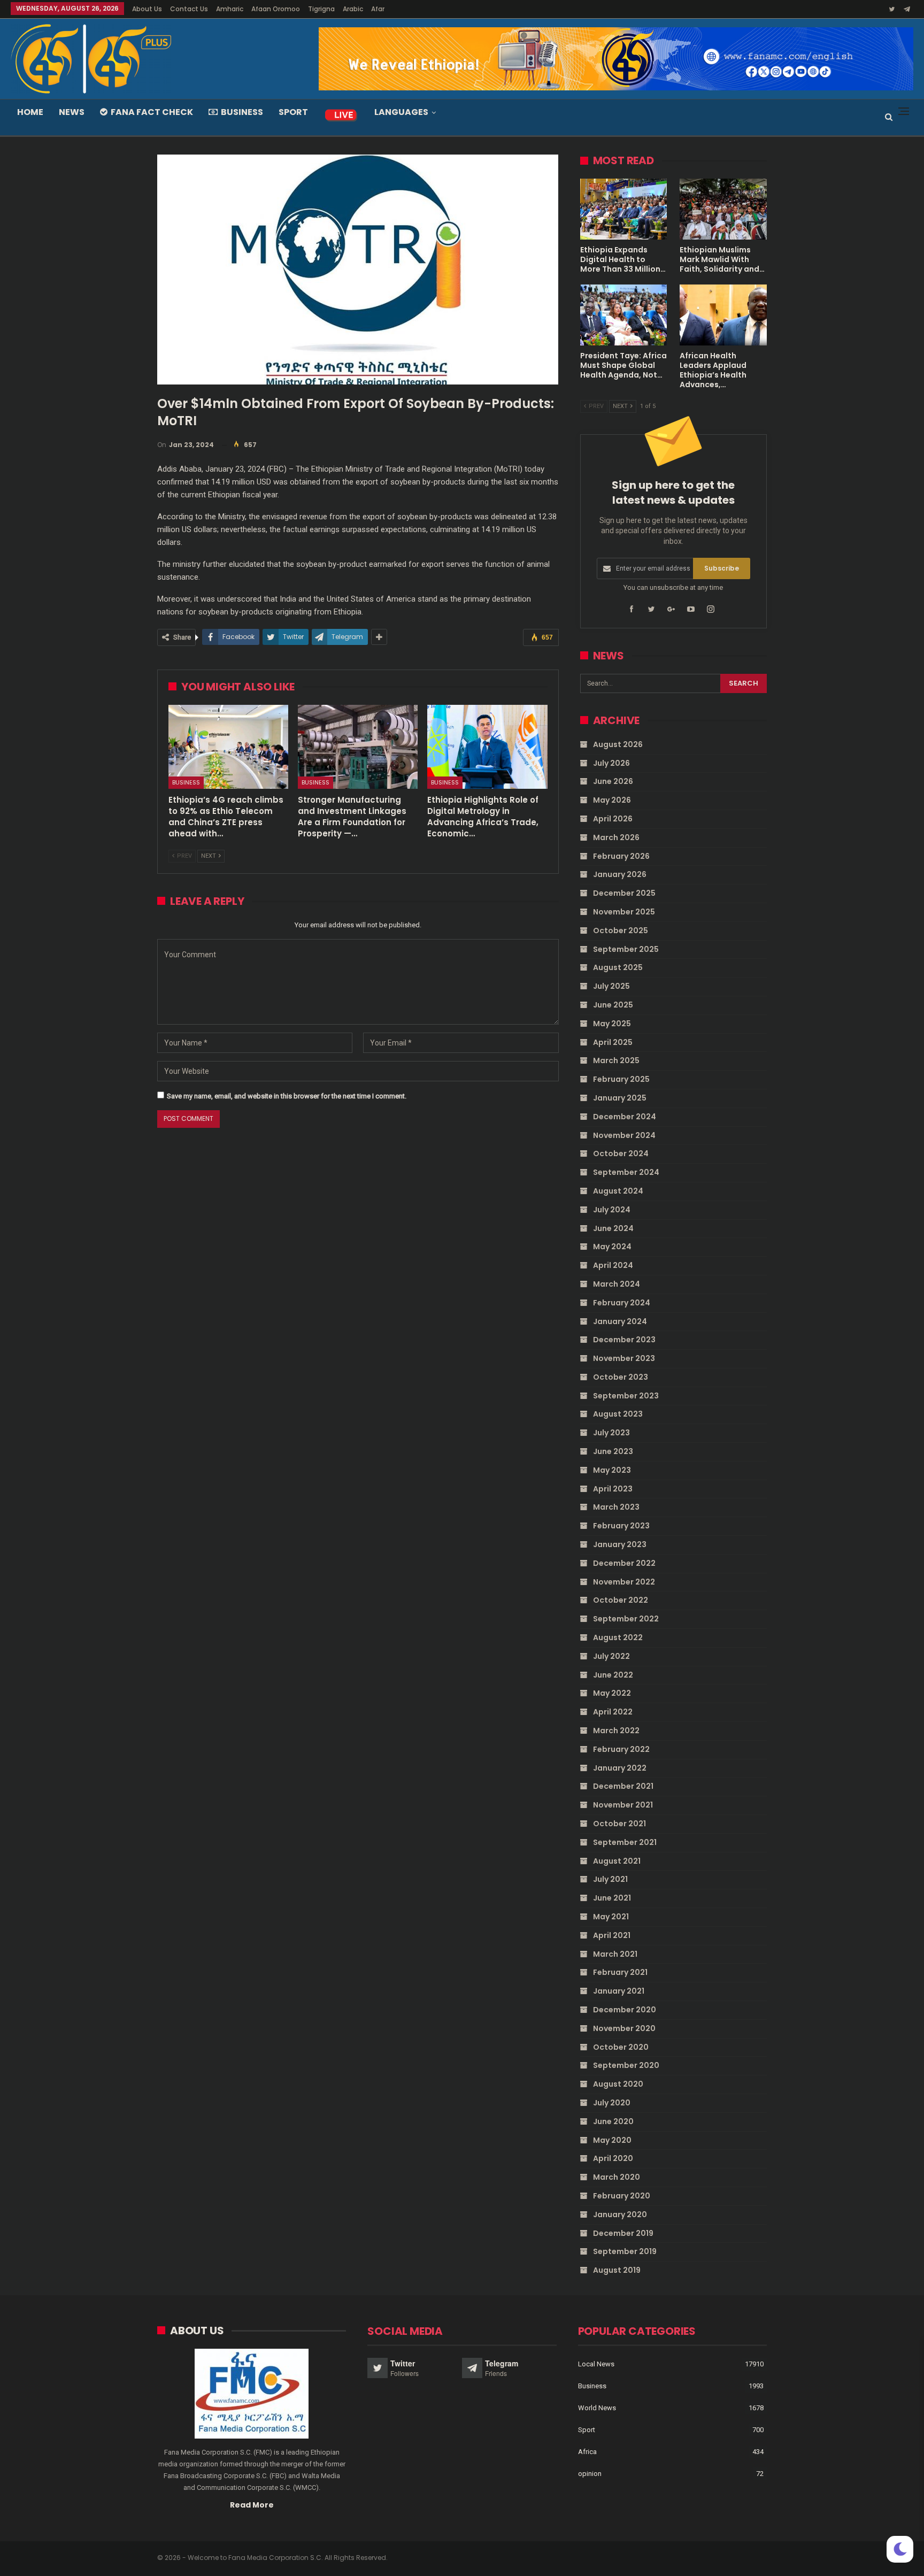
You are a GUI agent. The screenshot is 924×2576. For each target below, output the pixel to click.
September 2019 (625, 2251)
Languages (401, 112)
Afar (378, 9)
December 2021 (623, 1786)
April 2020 (613, 2158)
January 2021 (619, 1991)
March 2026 (616, 837)
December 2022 (624, 1563)
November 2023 (624, 1358)
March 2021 (615, 1954)
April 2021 (612, 1935)
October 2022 (621, 1600)
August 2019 (617, 2270)
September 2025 (626, 949)
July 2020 (612, 2103)
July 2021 (610, 1879)
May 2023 (612, 1470)
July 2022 (611, 1656)
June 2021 (612, 1898)
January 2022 (620, 1768)
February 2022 (621, 1749)
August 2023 (618, 1414)
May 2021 (611, 1917)
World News (597, 2408)
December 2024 (625, 1117)
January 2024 (620, 1321)
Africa (587, 2452)
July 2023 (611, 1433)
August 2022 (618, 1637)
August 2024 (618, 1191)
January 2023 (620, 1544)
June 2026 (613, 781)
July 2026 (611, 763)
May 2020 (612, 2140)
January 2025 (620, 1098)
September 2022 (626, 1619)
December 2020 (625, 2010)
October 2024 (621, 1154)
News (72, 112)
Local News (596, 2364)
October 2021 (619, 1824)
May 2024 (612, 1247)
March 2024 (617, 1284)
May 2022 (612, 1693)
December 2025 (624, 893)
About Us (147, 9)
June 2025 (613, 1005)
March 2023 (616, 1507)
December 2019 (623, 2233)
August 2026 (618, 744)
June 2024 (613, 1228)
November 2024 (624, 1135)
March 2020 (617, 2177)
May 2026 (612, 800)
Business (242, 112)
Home (30, 112)
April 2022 (613, 1712)
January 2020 (620, 2214)
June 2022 (613, 1675)
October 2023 (621, 1377)
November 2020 (624, 2028)
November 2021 (623, 1805)
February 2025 (621, 1079)
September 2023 (626, 1396)
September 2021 (625, 1842)
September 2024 (626, 1172)
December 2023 (624, 1340)
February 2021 (620, 1972)
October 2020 (621, 2047)
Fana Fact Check (152, 112)
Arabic (353, 9)
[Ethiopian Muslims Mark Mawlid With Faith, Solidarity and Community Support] (723, 209)
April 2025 (613, 1042)
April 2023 (613, 1489)
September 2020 (626, 2065)
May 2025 (612, 1024)
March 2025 (616, 1060)
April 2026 (613, 819)
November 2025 (624, 912)
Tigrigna (321, 9)
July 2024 (612, 1210)
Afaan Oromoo (276, 9)
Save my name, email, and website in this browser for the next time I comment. (287, 1096)
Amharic (230, 9)
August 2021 (617, 1861)
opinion (590, 2474)
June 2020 (613, 2121)
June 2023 (613, 1451)
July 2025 (611, 986)
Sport (293, 112)
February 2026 (621, 856)
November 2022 (624, 1582)
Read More (252, 2505)
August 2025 (618, 967)
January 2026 (620, 874)
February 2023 (621, 1526)
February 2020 (622, 2196)
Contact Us (189, 9)
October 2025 (621, 931)
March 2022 (616, 1731)
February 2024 (622, 1303)
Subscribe (722, 568)
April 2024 (613, 1265)
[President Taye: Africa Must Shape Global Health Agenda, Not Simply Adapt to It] (624, 315)
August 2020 (618, 2084)
